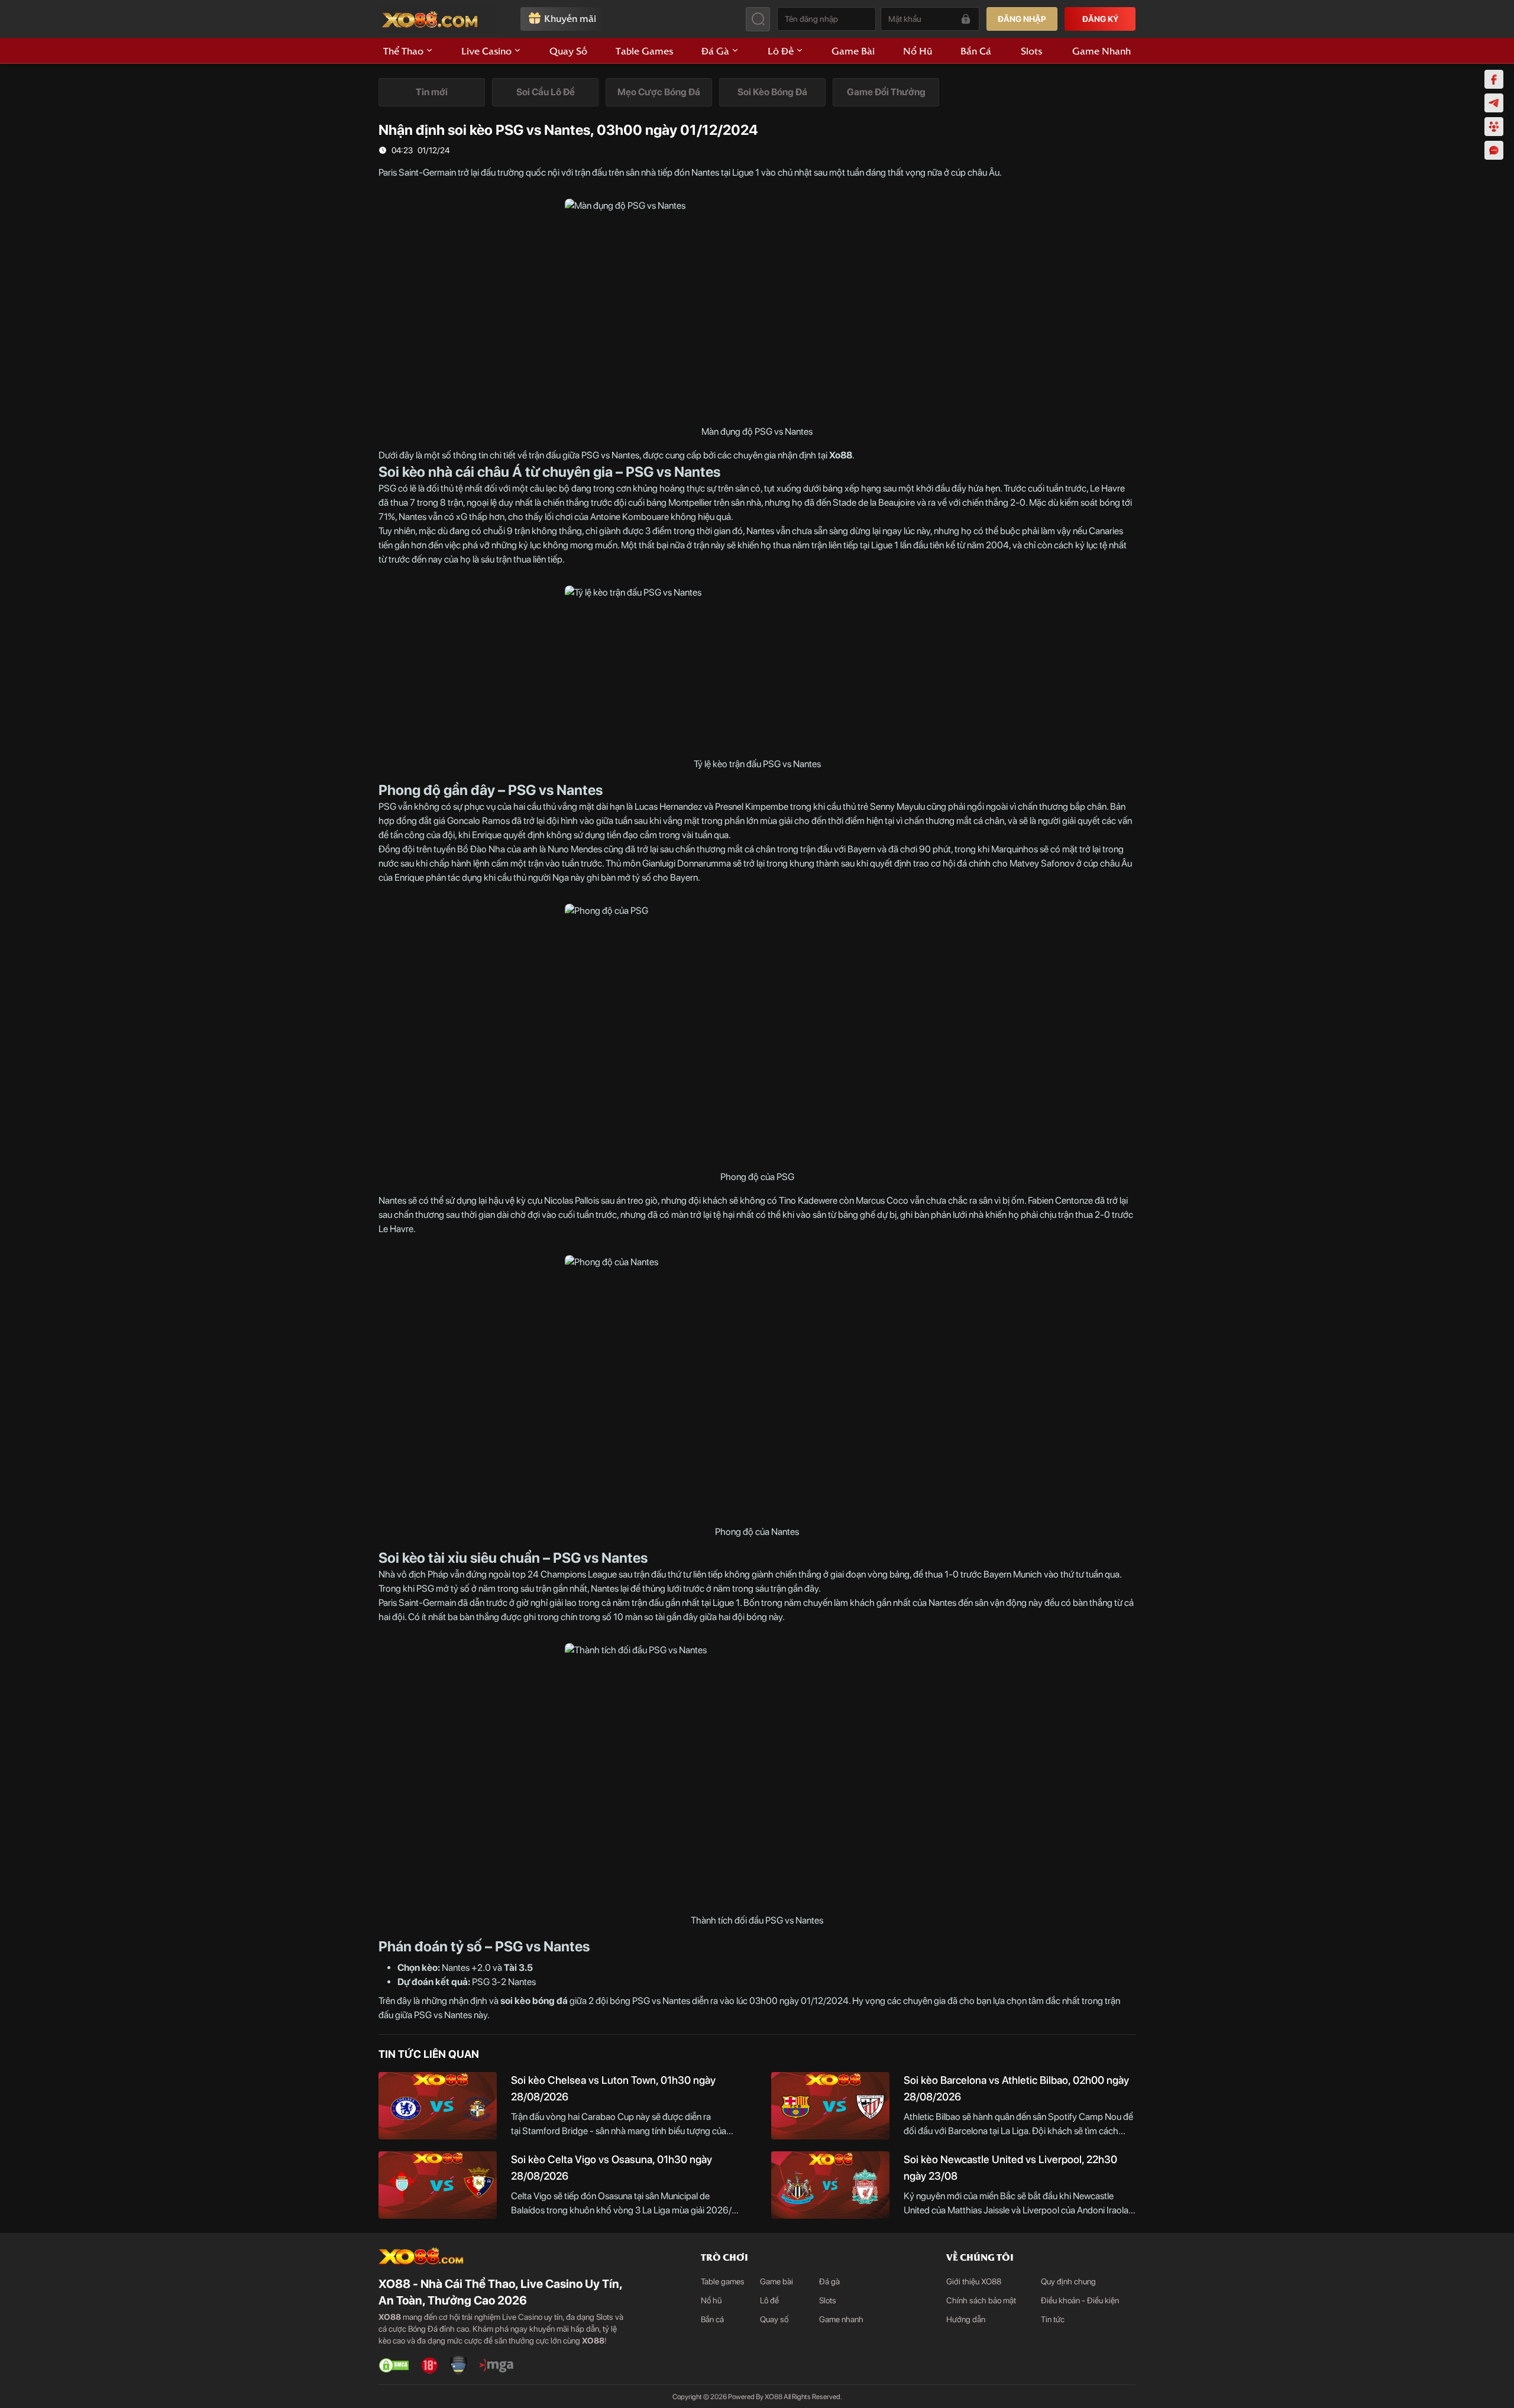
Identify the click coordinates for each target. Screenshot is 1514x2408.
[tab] (432, 92)
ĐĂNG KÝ (1100, 19)
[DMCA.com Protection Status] (394, 2365)
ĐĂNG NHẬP (1022, 19)
